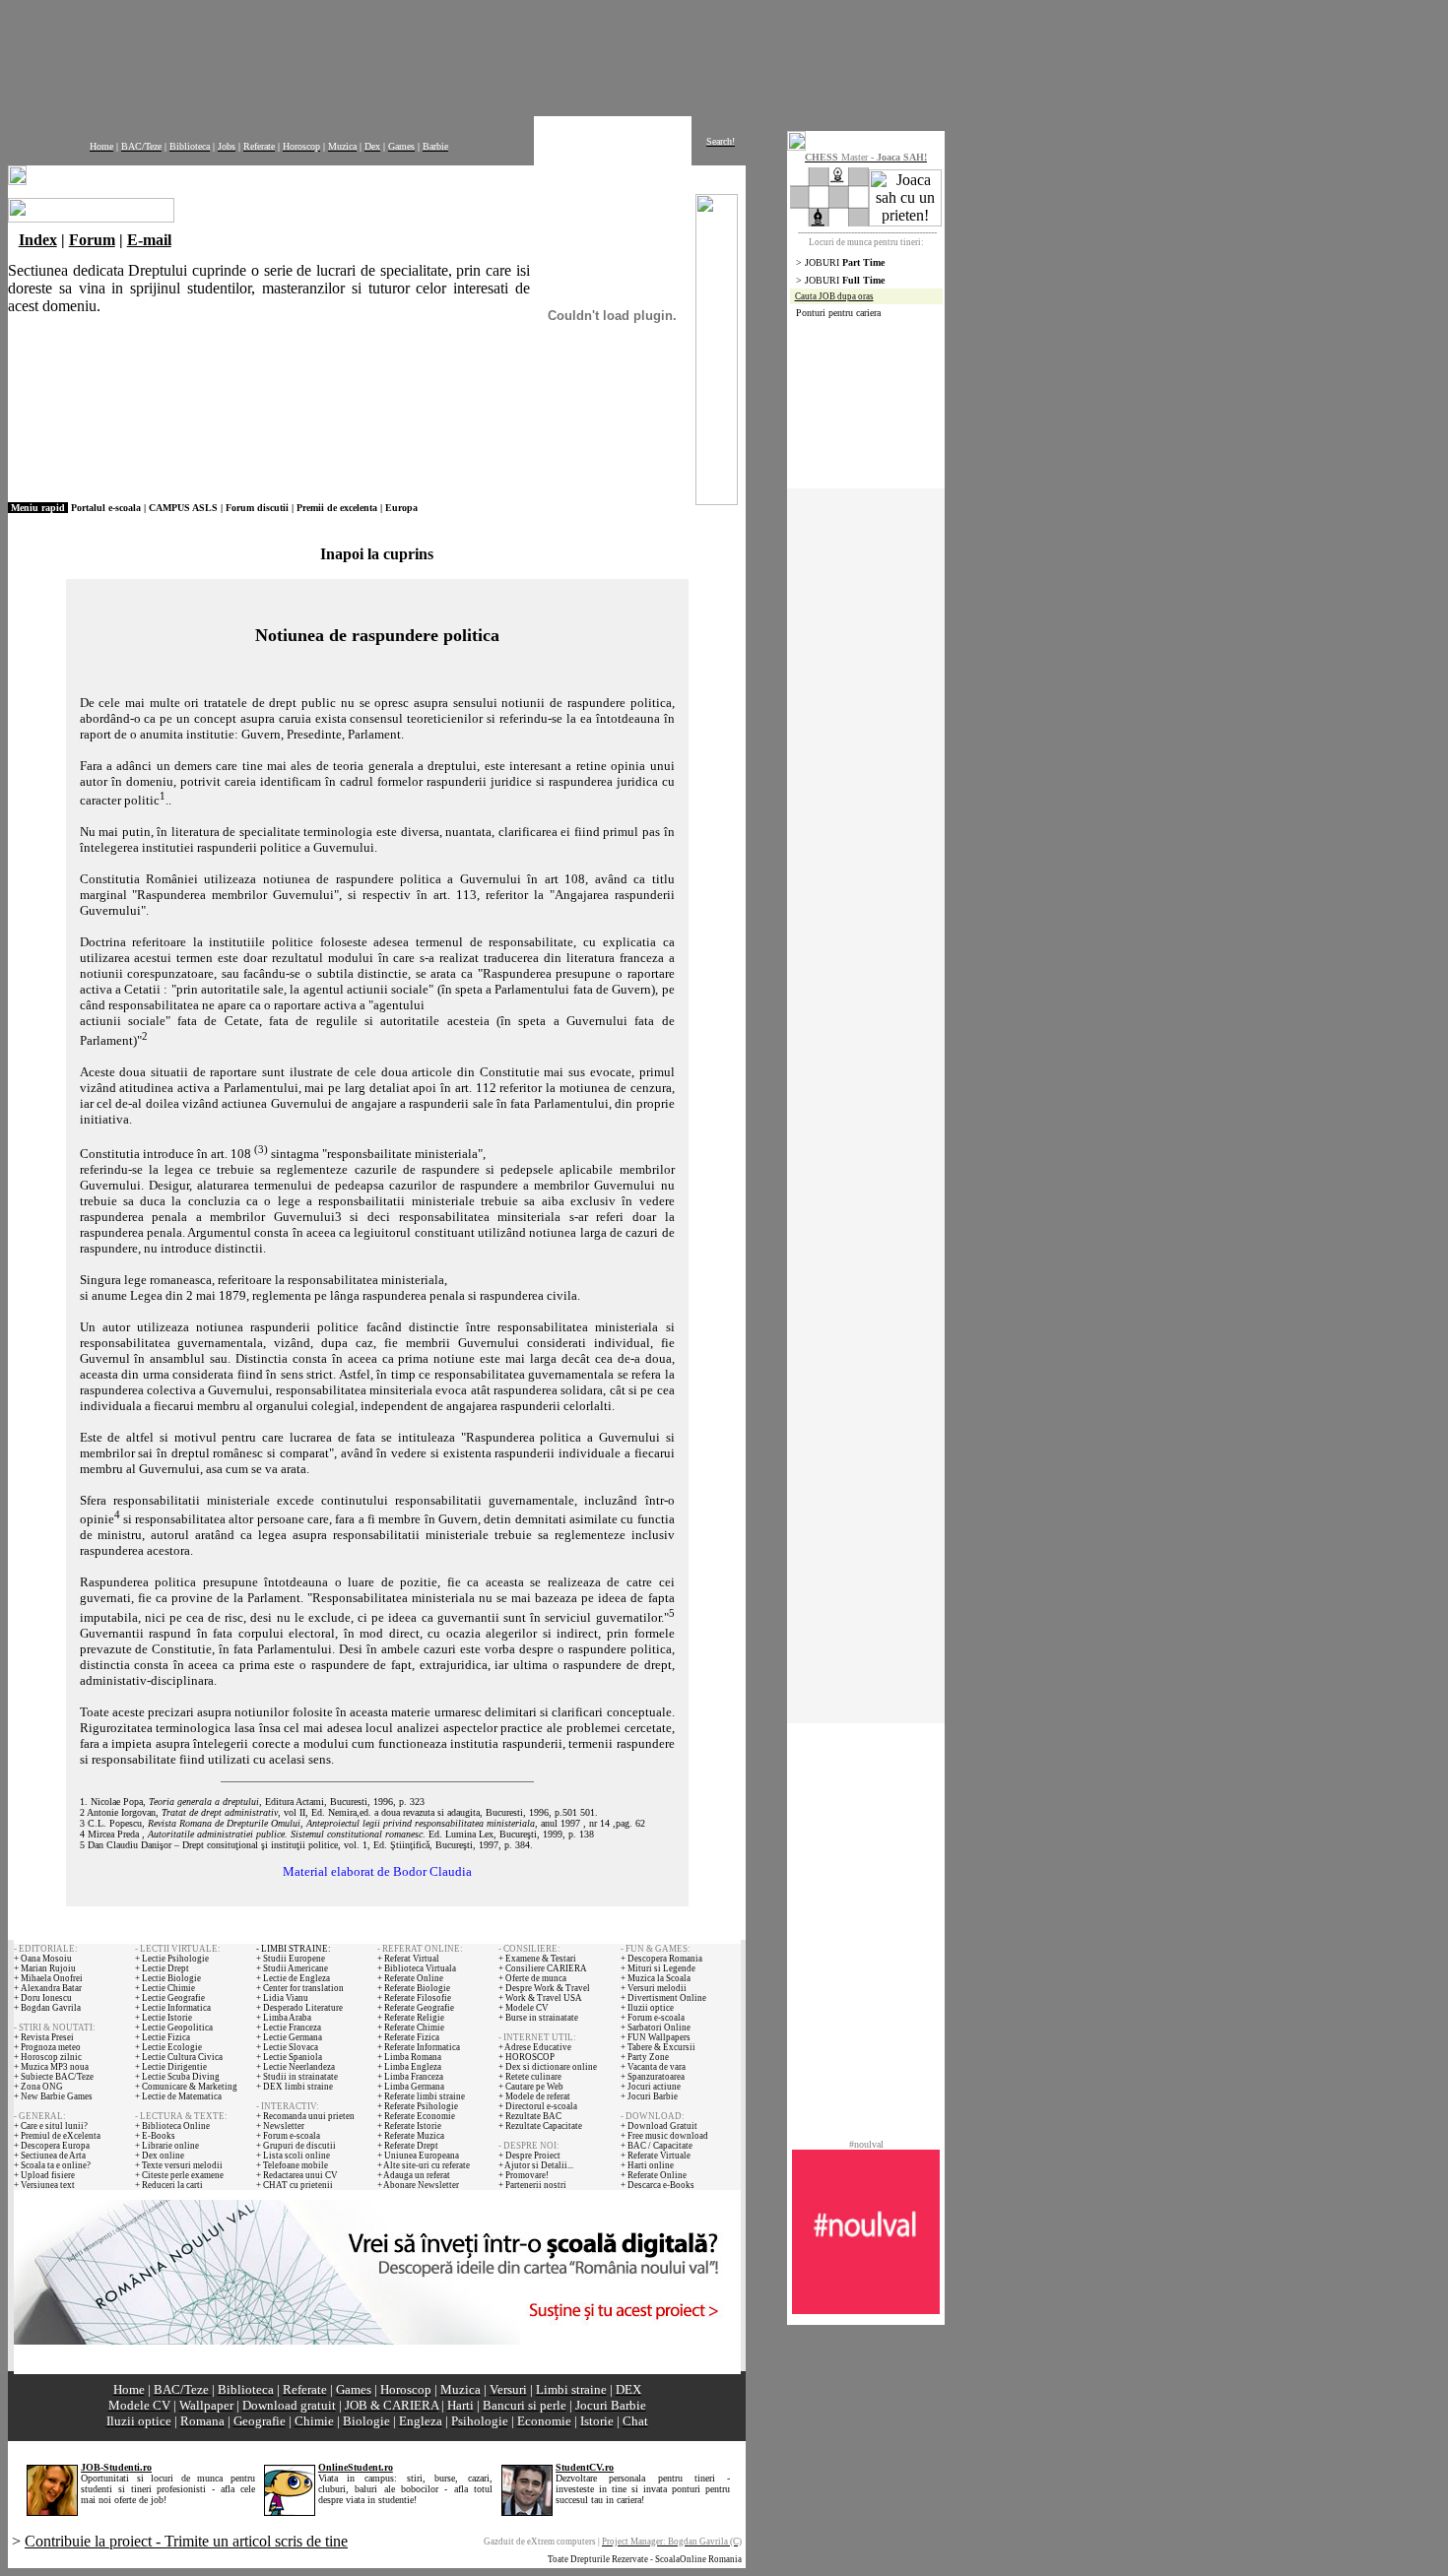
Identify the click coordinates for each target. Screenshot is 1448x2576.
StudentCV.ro (585, 2467)
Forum (92, 240)
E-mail (149, 240)
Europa (401, 508)
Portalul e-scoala (106, 508)
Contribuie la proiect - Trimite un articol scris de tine (186, 2541)
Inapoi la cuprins (377, 554)
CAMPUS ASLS (183, 508)
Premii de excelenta (337, 508)
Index (38, 240)
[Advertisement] (486, 52)
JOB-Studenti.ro (116, 2467)
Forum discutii (257, 508)
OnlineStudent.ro (356, 2467)
